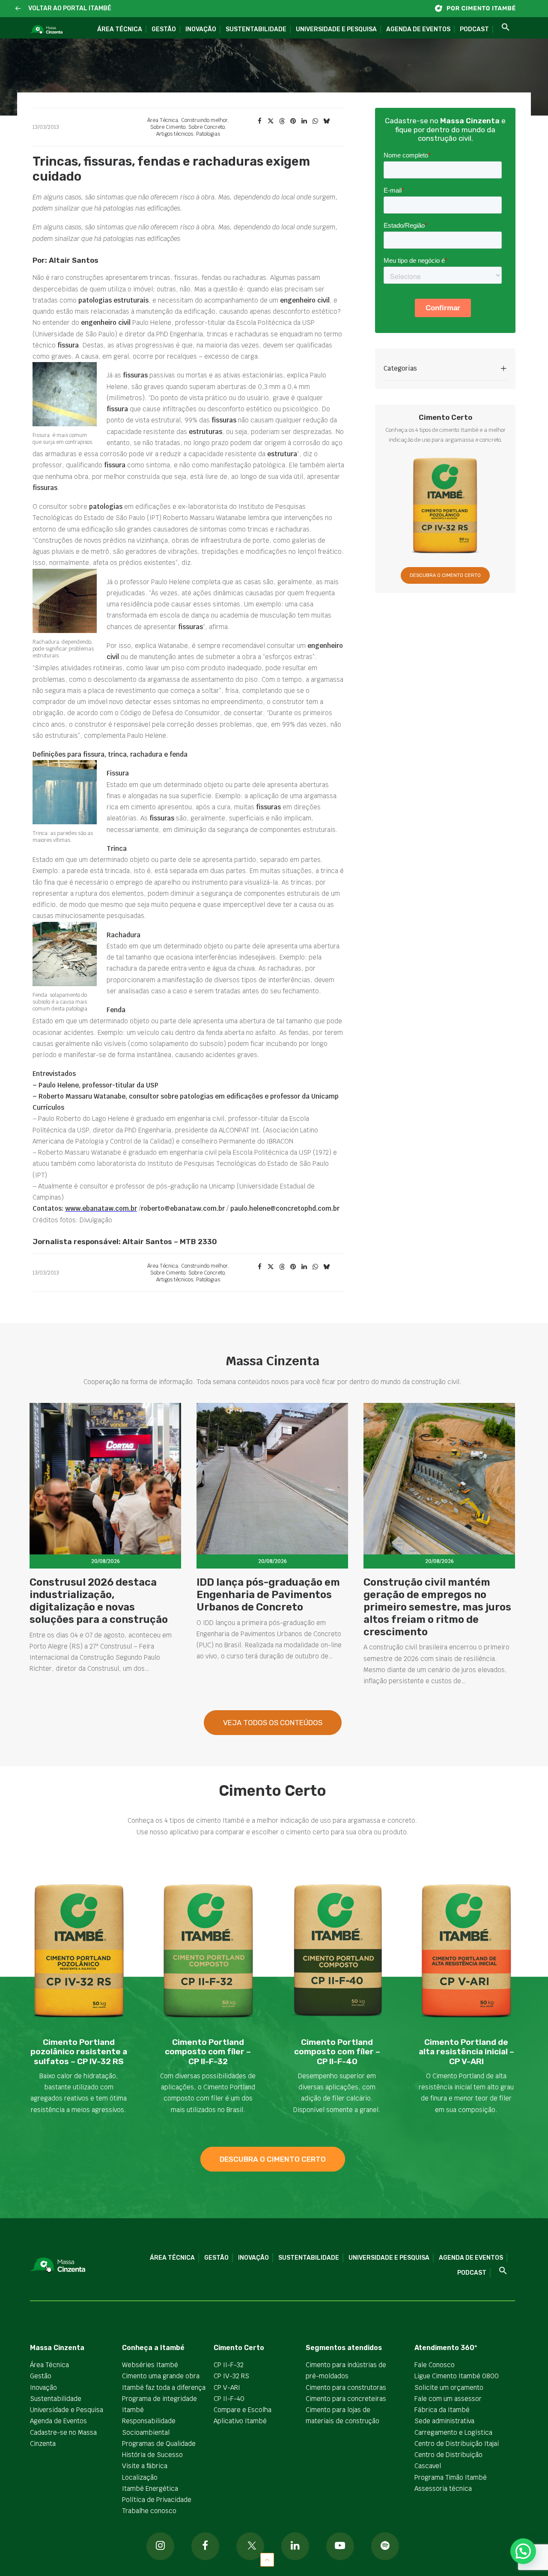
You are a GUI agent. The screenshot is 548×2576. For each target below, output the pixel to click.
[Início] (479, 8)
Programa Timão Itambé (451, 2477)
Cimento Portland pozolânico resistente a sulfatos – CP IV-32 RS (79, 2052)
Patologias (208, 134)
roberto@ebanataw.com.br (183, 1208)
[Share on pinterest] (293, 121)
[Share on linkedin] (304, 121)
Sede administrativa (444, 2421)
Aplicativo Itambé (240, 2421)
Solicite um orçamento (449, 2387)
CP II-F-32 (229, 2365)
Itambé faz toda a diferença (164, 2387)
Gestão (164, 29)
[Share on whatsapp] (315, 121)
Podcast (474, 29)
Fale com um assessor (448, 2399)
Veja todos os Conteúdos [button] (273, 1723)
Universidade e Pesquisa (336, 29)
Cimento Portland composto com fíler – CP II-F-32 (208, 2052)
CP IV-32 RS (231, 2376)
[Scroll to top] (267, 2559)
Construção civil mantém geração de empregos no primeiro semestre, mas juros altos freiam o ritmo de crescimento (437, 1607)
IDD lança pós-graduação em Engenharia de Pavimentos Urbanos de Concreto (268, 1595)
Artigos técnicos (175, 134)
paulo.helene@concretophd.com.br (285, 1208)
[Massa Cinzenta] (46, 30)
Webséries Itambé (150, 2365)
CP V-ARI (227, 2387)
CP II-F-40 (229, 2399)
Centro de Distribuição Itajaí (457, 2444)
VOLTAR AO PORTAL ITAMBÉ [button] (70, 8)
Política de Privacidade (157, 2500)
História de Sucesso (152, 2455)
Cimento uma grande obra (161, 2376)
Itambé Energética (150, 2488)
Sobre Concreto (207, 127)
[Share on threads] (282, 121)
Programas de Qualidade (159, 2444)
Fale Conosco (435, 2365)
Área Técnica (120, 29)
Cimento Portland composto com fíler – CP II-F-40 (337, 2052)
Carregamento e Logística (453, 2432)
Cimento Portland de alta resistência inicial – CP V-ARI (466, 2052)
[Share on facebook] (259, 121)
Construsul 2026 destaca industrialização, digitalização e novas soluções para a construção (99, 1601)
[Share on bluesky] (326, 121)
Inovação (201, 29)
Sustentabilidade (256, 29)
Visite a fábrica (145, 2466)
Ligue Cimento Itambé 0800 (457, 2376)
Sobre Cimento (168, 127)
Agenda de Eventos (418, 29)
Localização (140, 2477)
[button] (18, 9)
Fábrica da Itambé (442, 2410)
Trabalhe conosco (149, 2511)
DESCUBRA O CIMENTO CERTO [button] (445, 575)
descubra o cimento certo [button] (273, 2159)
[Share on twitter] (271, 121)
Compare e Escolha (243, 2410)
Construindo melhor (204, 120)
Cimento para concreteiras (346, 2399)
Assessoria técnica (443, 2488)
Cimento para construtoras (346, 2387)
